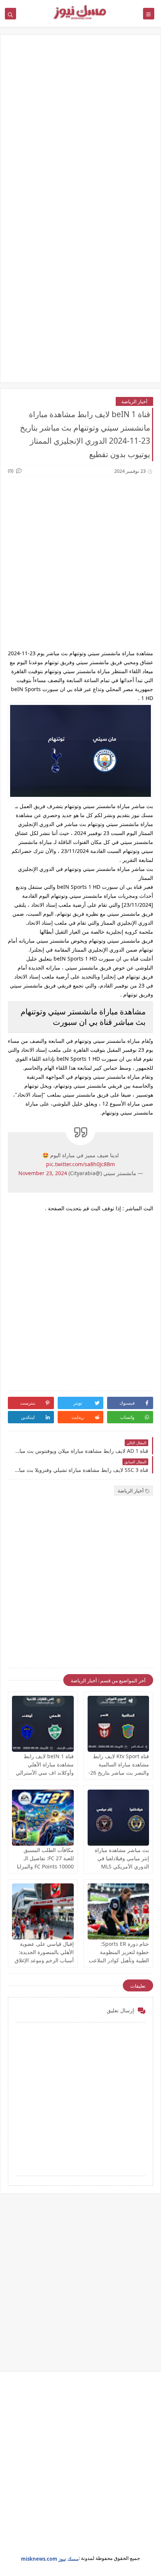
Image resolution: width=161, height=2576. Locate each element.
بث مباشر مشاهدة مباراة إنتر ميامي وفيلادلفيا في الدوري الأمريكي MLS (122, 1858)
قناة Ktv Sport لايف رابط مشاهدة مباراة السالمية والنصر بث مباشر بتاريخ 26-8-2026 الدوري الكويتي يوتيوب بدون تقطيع (119, 1773)
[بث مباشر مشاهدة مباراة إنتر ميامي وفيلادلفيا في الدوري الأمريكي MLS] (119, 1818)
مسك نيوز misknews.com (50, 2559)
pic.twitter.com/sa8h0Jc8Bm (80, 1164)
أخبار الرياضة (134, 401)
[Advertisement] (80, 128)
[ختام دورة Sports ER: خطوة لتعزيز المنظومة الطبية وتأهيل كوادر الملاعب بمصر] (119, 1911)
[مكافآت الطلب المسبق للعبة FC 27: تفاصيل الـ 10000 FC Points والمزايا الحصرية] (43, 1818)
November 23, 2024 (43, 1173)
